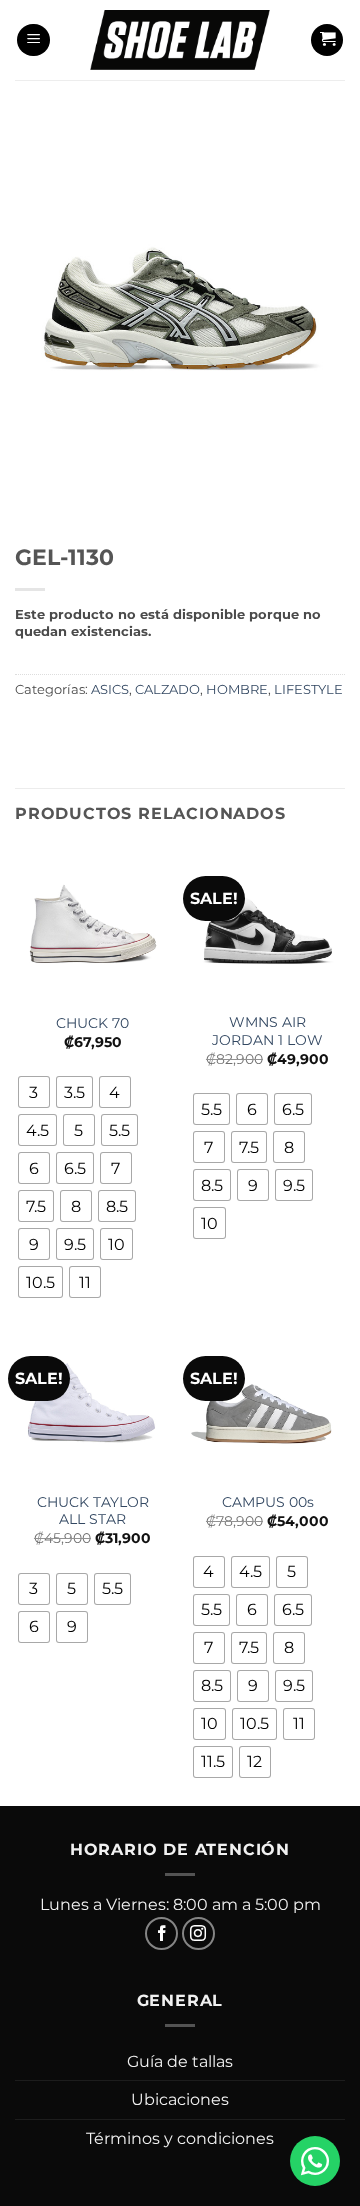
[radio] (34, 1092)
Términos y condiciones (180, 2138)
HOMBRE (237, 689)
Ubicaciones (180, 2099)
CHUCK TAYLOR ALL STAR (93, 1511)
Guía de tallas (180, 2061)
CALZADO (167, 689)
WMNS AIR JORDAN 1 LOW (267, 1031)
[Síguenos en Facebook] (161, 1933)
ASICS (110, 689)
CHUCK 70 (92, 1023)
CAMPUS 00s (268, 1502)
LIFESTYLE (308, 689)
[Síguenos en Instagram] (198, 1933)
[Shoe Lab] (180, 39)
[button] (33, 40)
